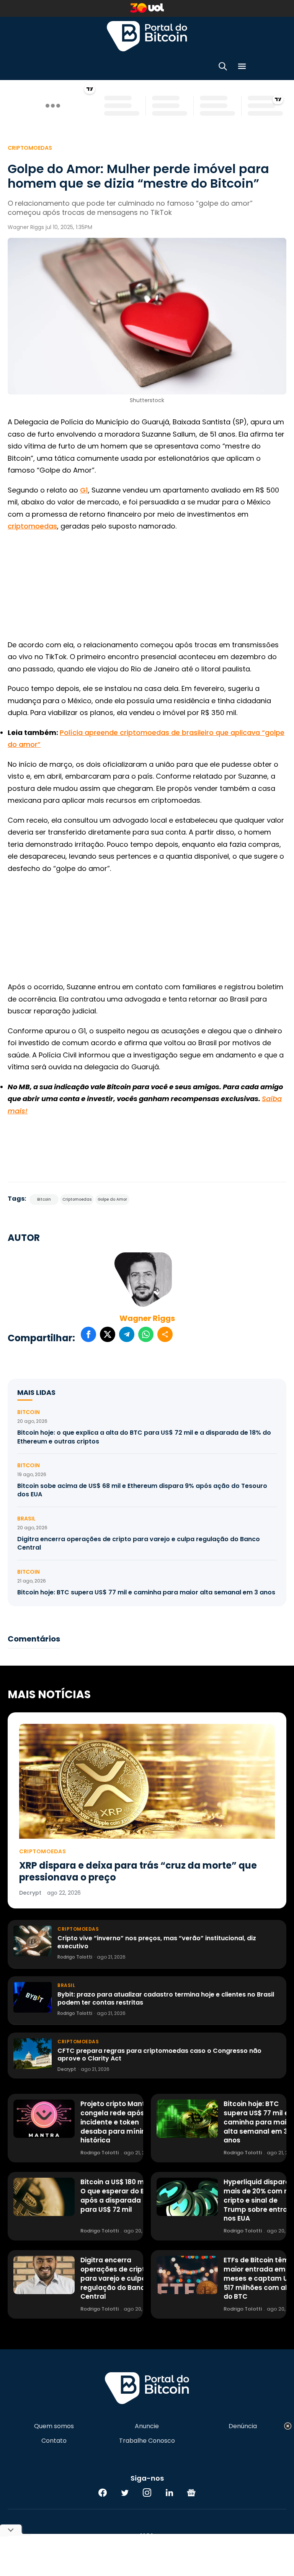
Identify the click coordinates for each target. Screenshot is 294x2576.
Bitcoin (44, 1199)
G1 (84, 490)
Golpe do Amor (112, 1199)
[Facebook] (103, 2493)
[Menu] (242, 68)
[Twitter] (125, 2493)
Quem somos (54, 2426)
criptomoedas (32, 526)
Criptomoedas (30, 148)
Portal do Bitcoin (147, 36)
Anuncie (147, 2426)
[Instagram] (147, 2493)
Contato (54, 2441)
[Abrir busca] (223, 68)
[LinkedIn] (169, 2493)
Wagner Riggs (147, 1318)
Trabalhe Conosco (147, 2441)
